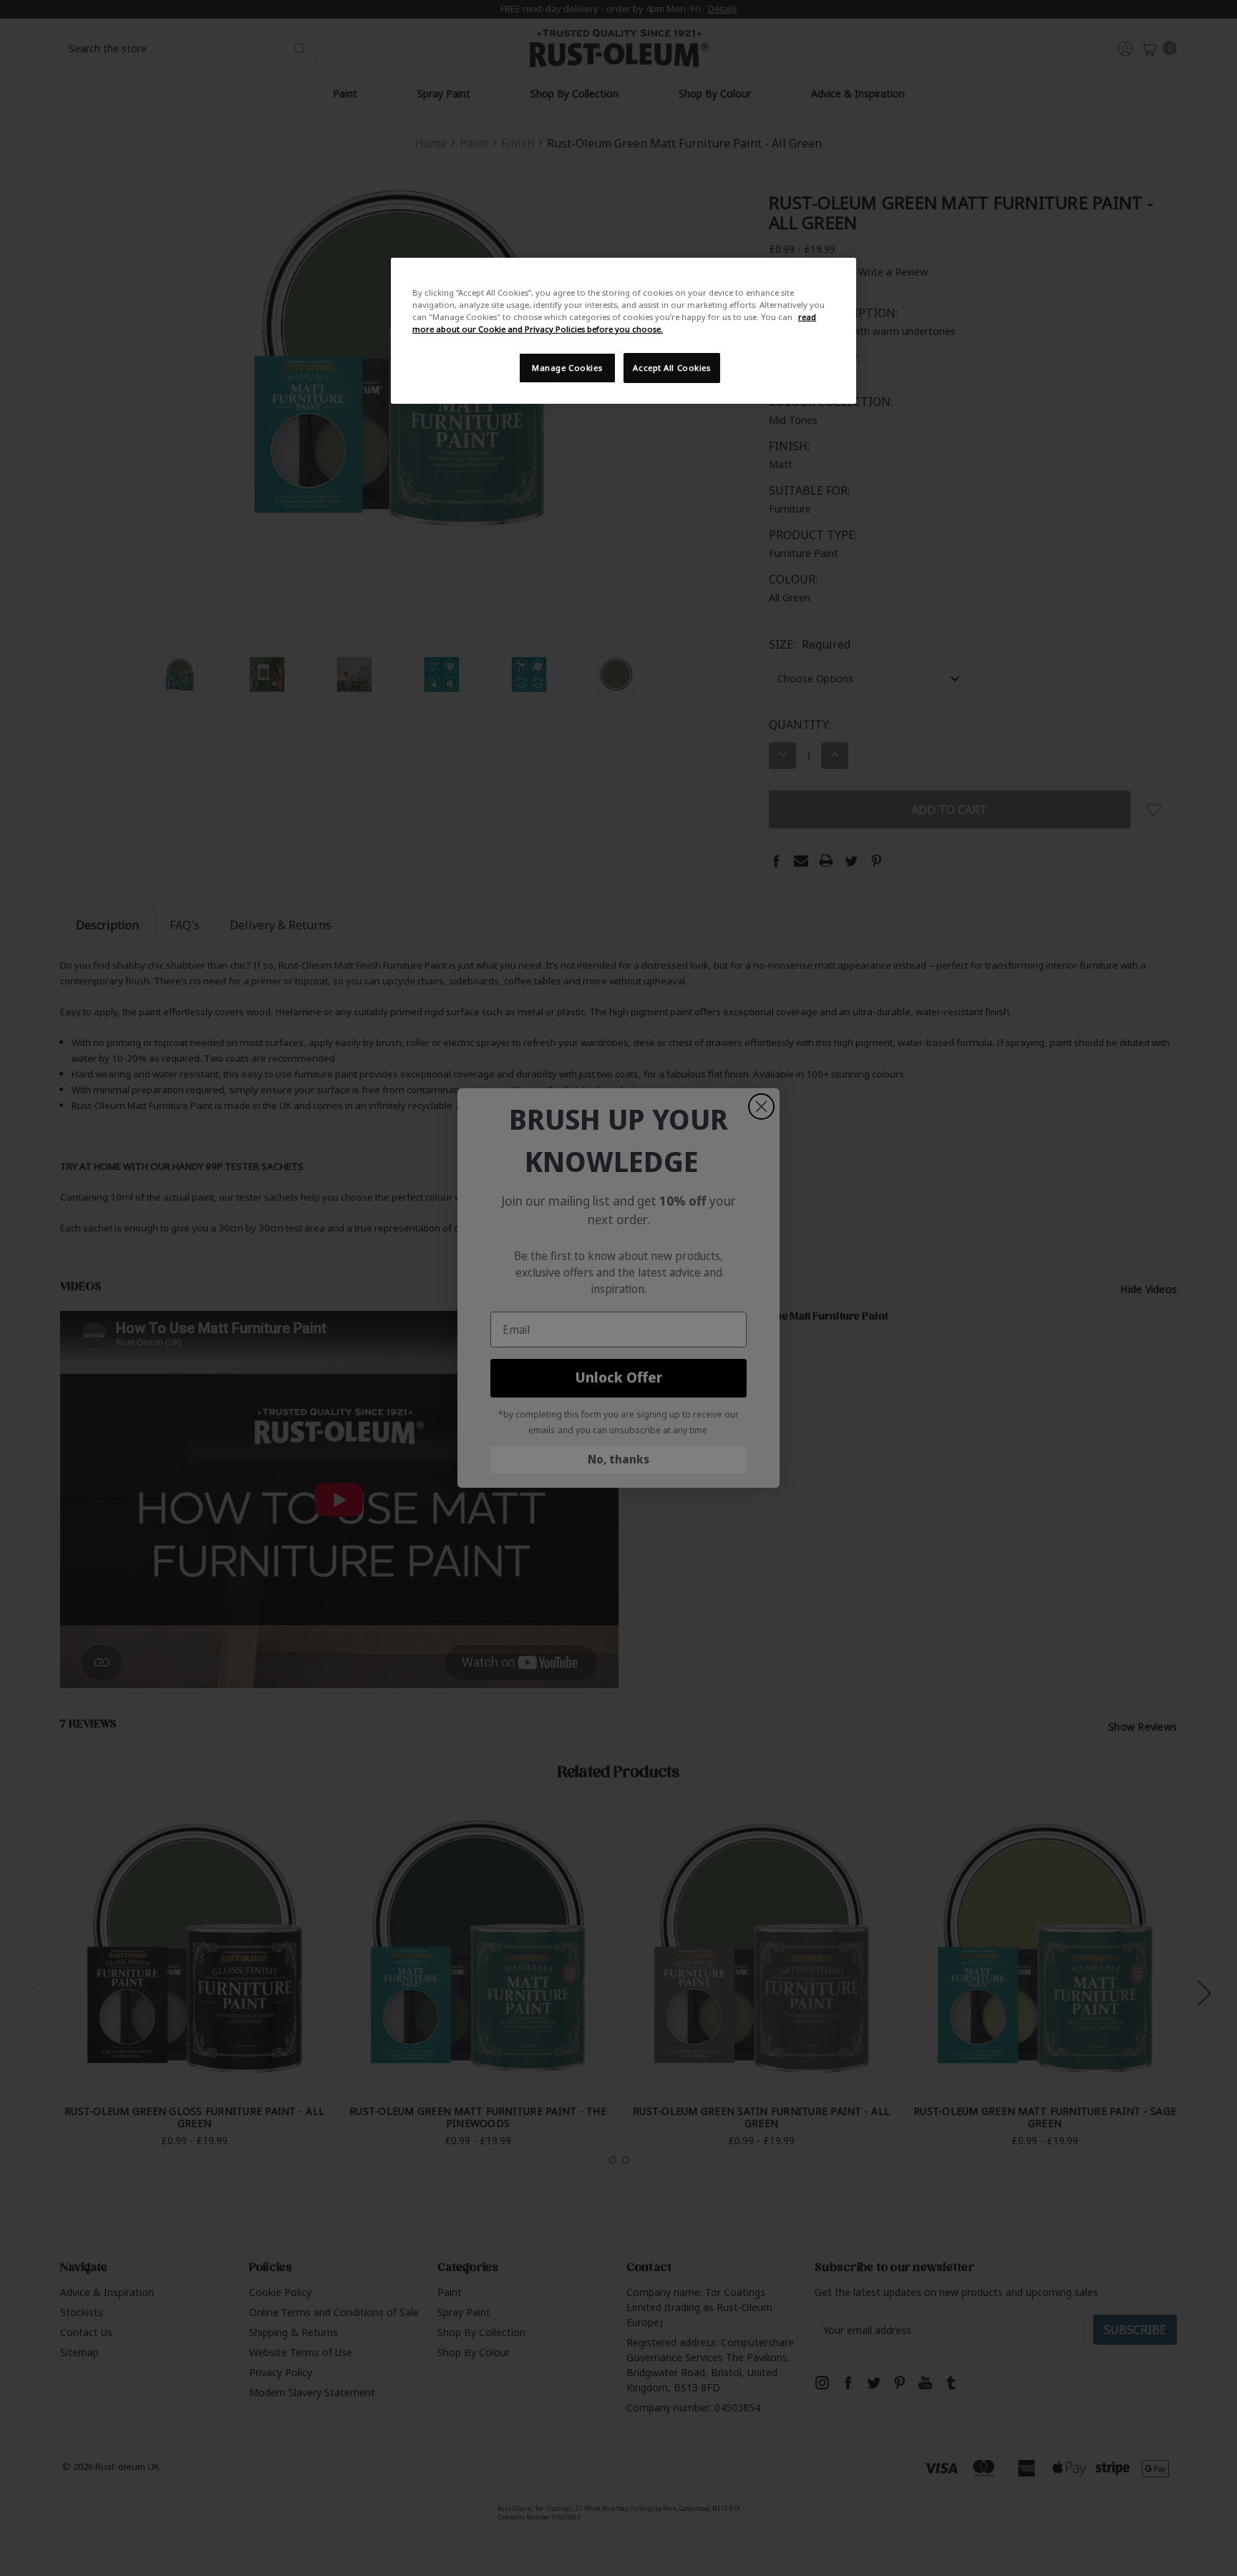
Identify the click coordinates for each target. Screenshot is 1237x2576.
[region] (624, 331)
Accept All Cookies (671, 368)
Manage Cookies (567, 368)
